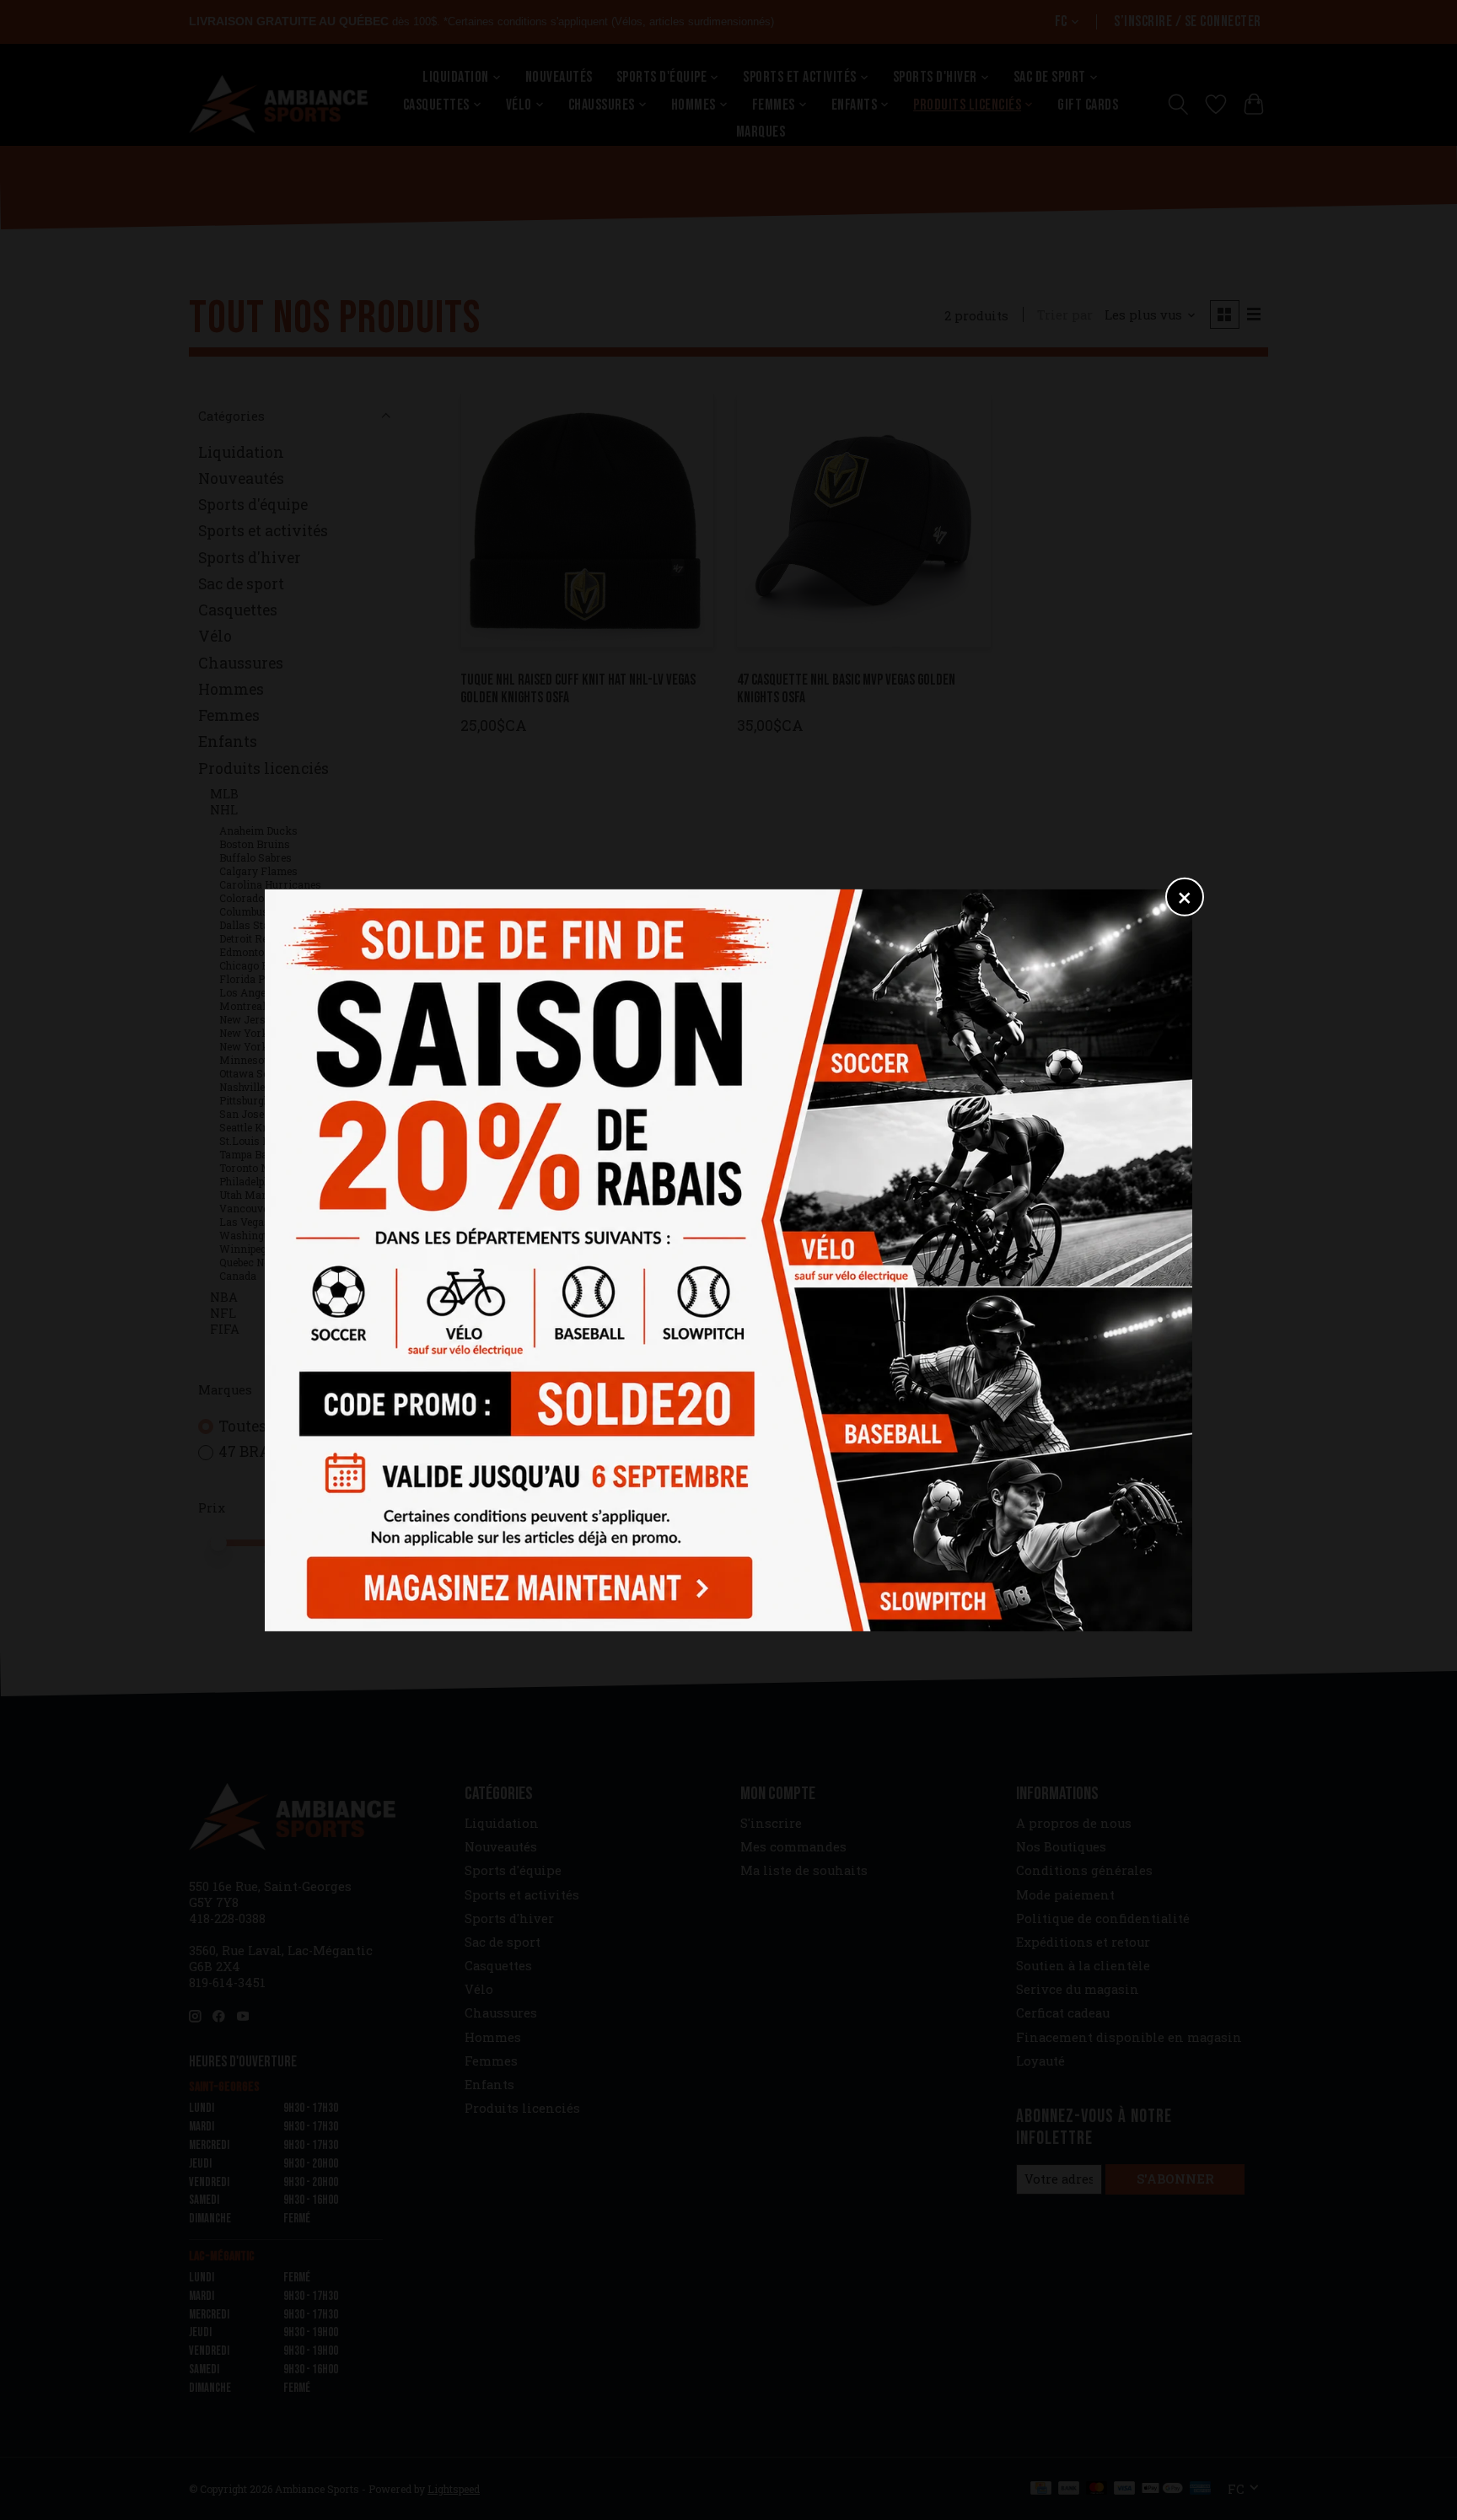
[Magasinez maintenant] (524, 1582)
